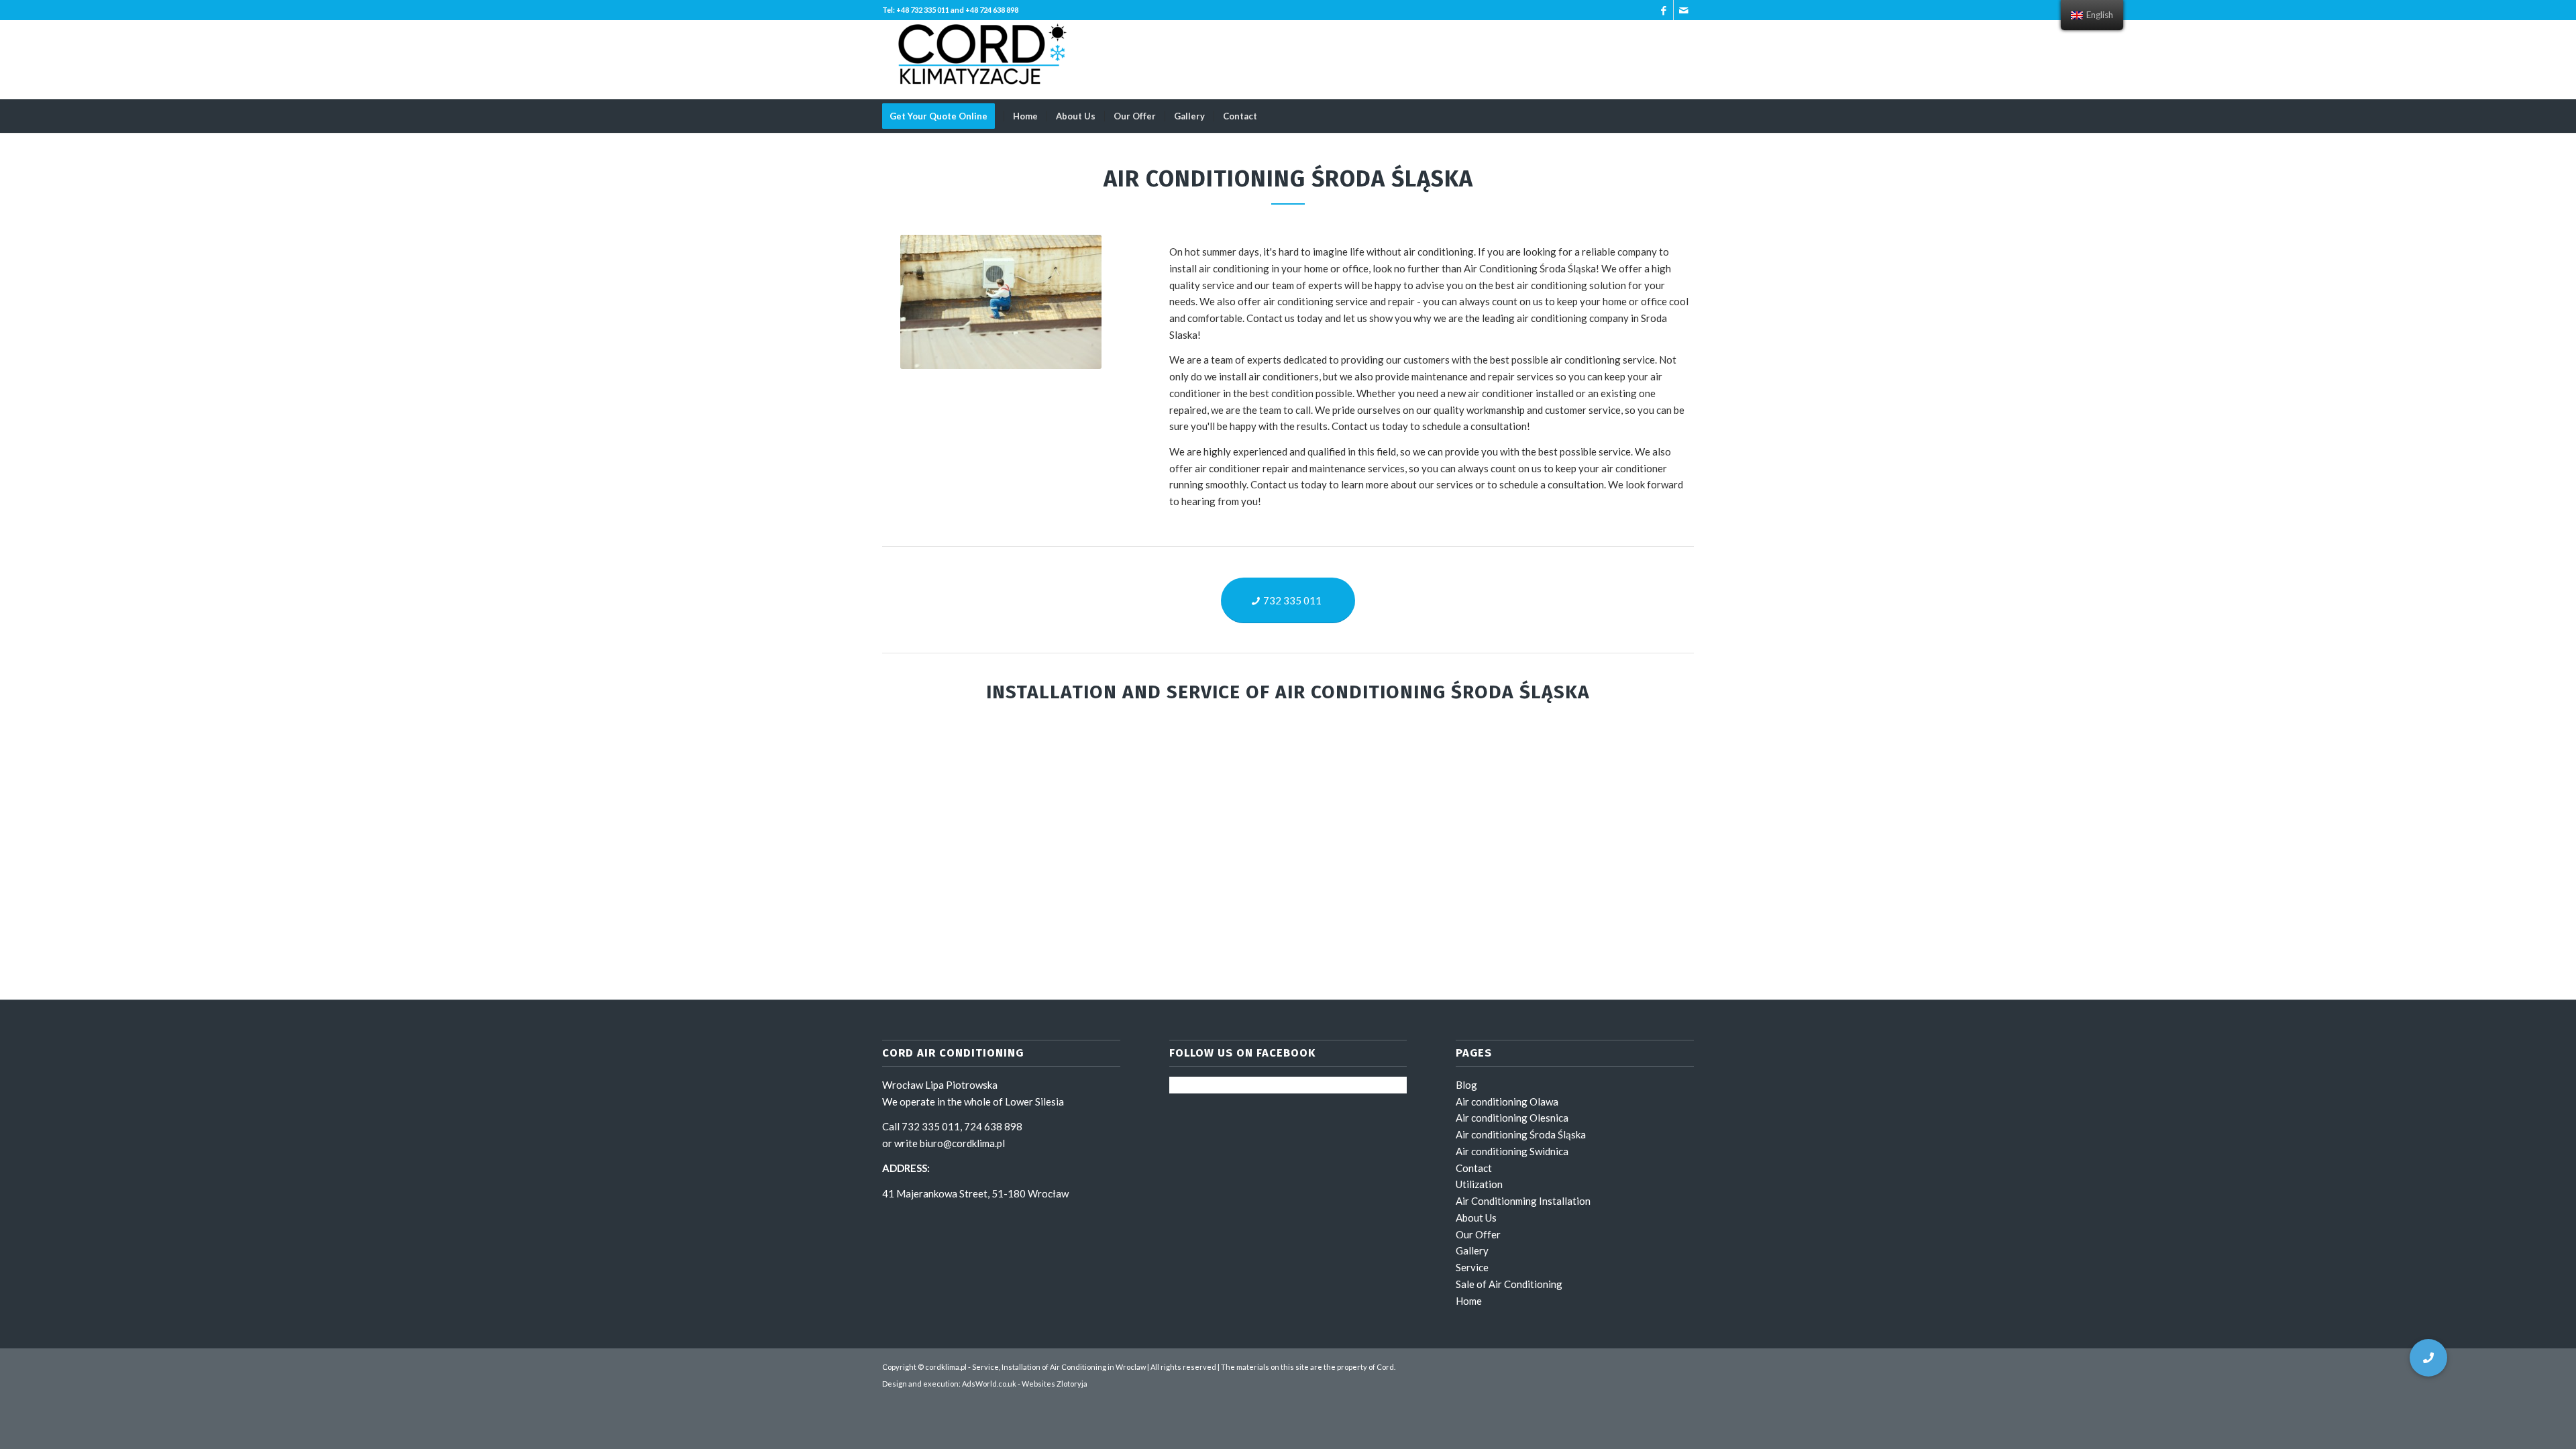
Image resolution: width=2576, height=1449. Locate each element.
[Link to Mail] (1684, 10)
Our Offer (1478, 1234)
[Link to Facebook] (1663, 10)
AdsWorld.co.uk (989, 1384)
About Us (1476, 1218)
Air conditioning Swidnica (1512, 1151)
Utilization (1479, 1184)
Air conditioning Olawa (1507, 1102)
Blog (1466, 1085)
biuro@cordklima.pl (962, 1143)
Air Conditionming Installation (1523, 1201)
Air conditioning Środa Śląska (1521, 1134)
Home (1469, 1301)
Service (1472, 1267)
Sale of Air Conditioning (1509, 1284)
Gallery (1472, 1250)
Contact (1474, 1168)
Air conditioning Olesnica (1512, 1118)
